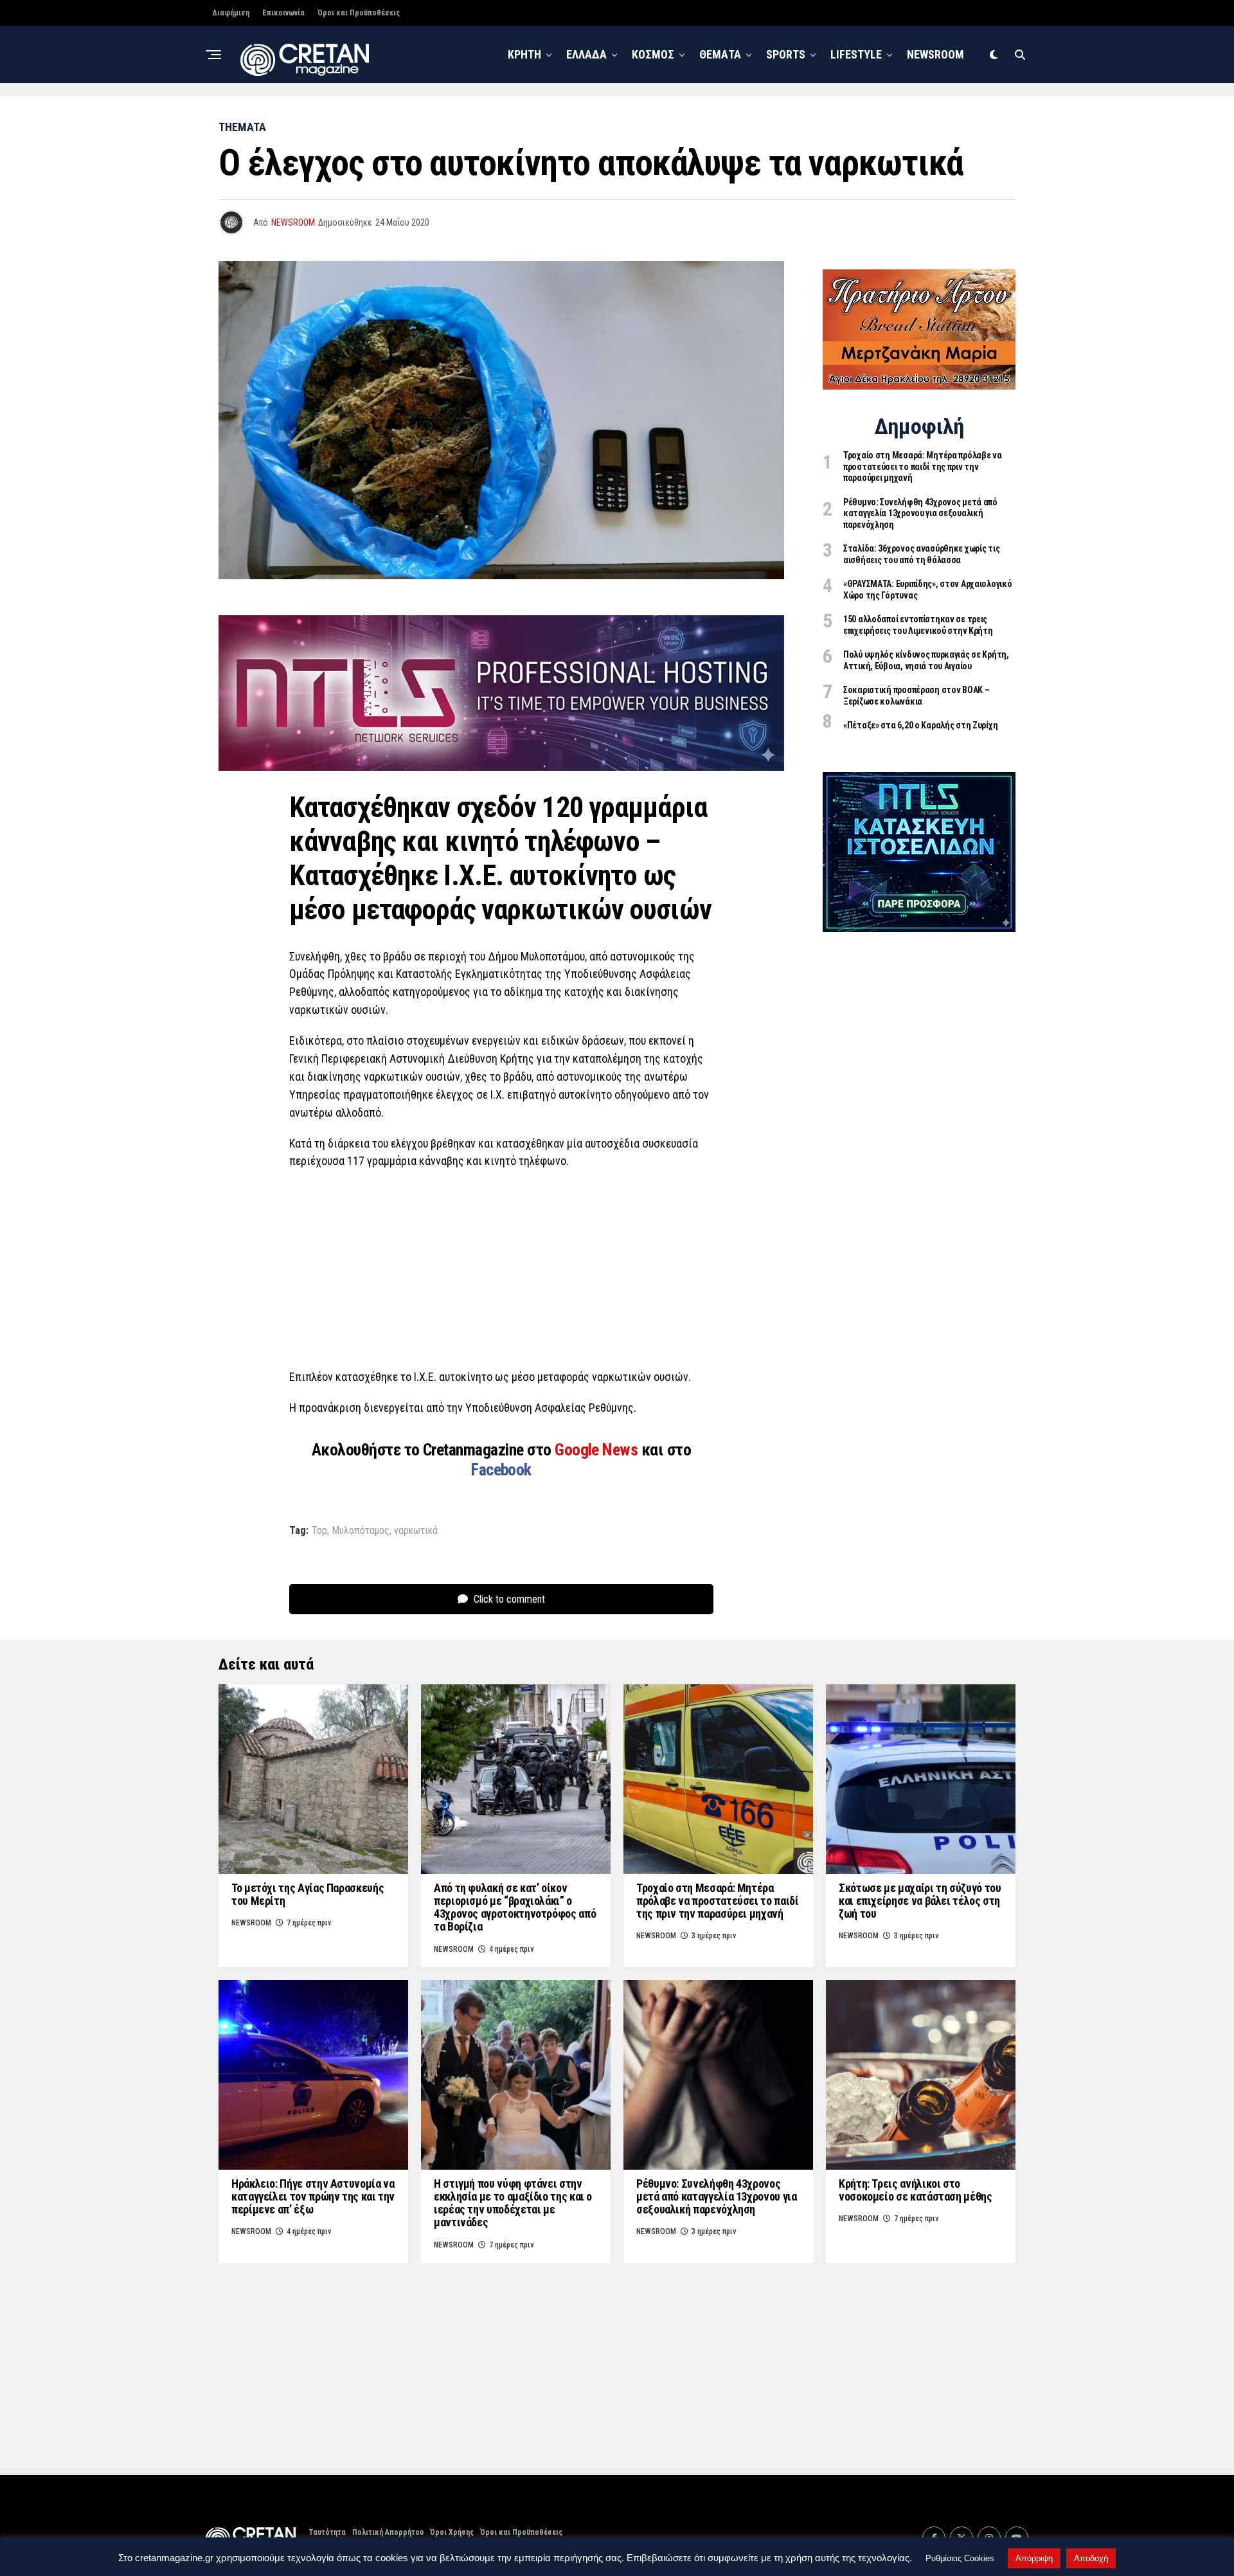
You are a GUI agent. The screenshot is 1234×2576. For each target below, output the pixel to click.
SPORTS (786, 54)
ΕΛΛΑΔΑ (586, 54)
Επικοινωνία (283, 13)
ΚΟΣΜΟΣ (653, 54)
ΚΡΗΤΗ (524, 54)
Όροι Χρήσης (452, 2532)
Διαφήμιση (231, 13)
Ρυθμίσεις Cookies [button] (960, 2558)
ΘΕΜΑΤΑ (720, 54)
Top (319, 1531)
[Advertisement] (501, 1273)
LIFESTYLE (856, 54)
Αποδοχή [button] (1091, 2558)
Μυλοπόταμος (361, 1531)
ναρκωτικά (416, 1531)
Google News (598, 1450)
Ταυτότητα (327, 2532)
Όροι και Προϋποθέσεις (359, 13)
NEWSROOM (935, 54)
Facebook (501, 1470)
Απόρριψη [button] (1034, 2558)
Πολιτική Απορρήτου (388, 2532)
